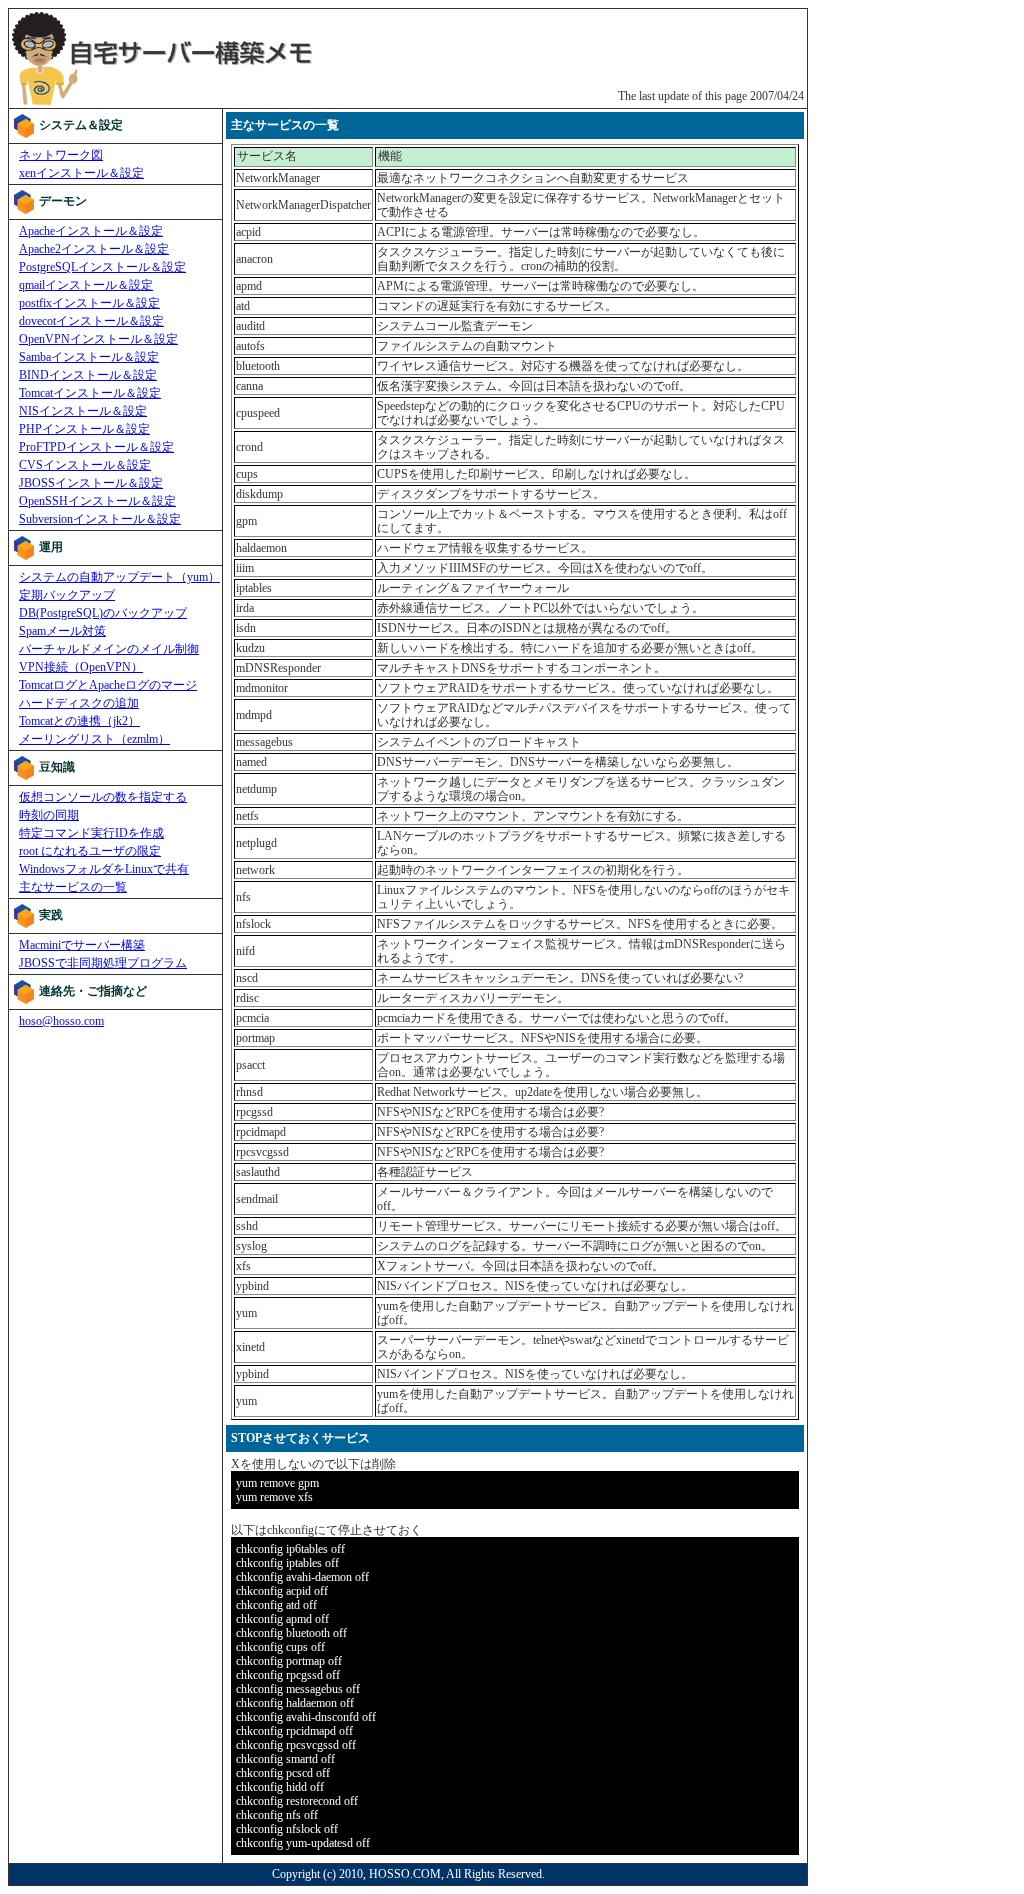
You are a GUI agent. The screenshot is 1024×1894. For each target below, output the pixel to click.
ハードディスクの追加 (79, 703)
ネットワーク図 (61, 155)
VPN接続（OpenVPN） (81, 667)
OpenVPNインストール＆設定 (98, 339)
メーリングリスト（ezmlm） (94, 739)
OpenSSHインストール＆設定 (97, 501)
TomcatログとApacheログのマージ (108, 685)
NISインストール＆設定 (83, 411)
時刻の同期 (49, 815)
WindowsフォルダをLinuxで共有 (104, 869)
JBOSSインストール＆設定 (91, 483)
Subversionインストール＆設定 (100, 519)
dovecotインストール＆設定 (91, 321)
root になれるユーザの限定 (90, 851)
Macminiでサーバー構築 (82, 945)
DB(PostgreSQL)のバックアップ (103, 613)
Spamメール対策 (62, 631)
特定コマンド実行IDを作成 (91, 833)
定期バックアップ (67, 595)
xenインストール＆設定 (81, 173)
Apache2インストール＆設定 (94, 249)
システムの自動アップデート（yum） (119, 577)
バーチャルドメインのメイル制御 (109, 649)
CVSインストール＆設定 (85, 465)
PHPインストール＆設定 (84, 429)
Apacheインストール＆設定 (91, 231)
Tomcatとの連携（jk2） (79, 721)
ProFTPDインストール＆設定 (96, 447)
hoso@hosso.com (61, 1021)
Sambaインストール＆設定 (89, 357)
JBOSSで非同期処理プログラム (103, 963)
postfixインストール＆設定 (89, 303)
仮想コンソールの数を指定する (103, 797)
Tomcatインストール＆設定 (90, 393)
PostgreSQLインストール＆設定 (102, 267)
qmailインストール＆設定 (86, 285)
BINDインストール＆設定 (88, 375)
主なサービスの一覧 (73, 887)
